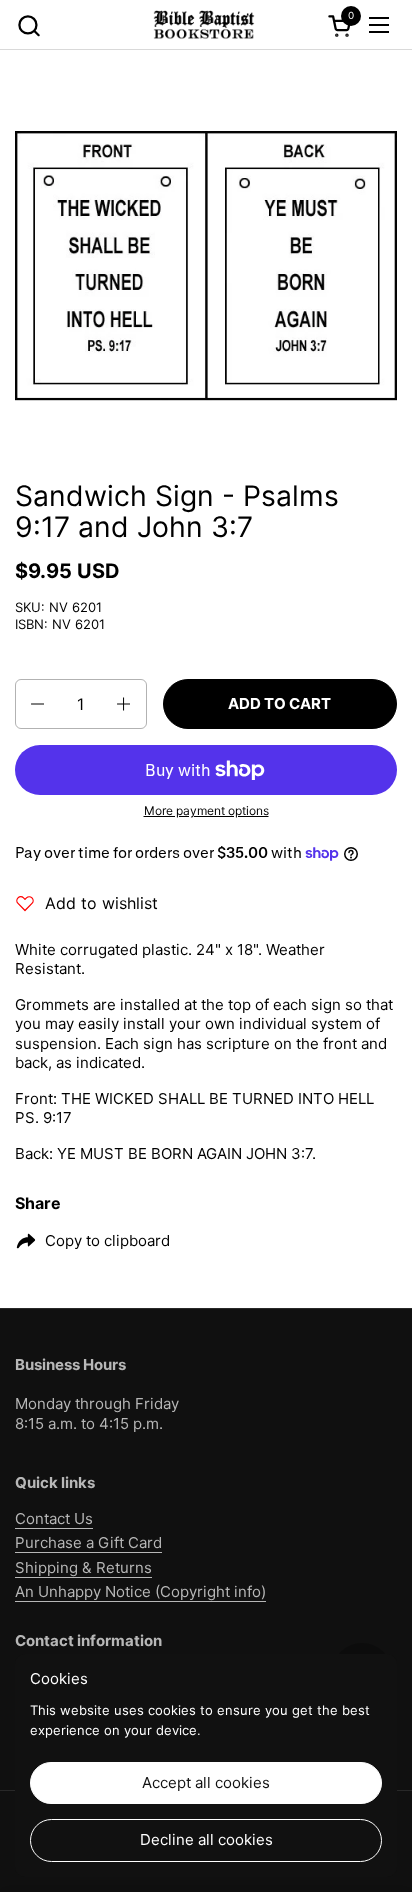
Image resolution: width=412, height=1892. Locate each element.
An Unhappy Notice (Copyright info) (140, 1591)
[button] (28, 25)
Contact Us (54, 1518)
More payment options (206, 810)
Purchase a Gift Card (88, 1542)
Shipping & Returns (83, 1567)
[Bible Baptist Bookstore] (203, 25)
